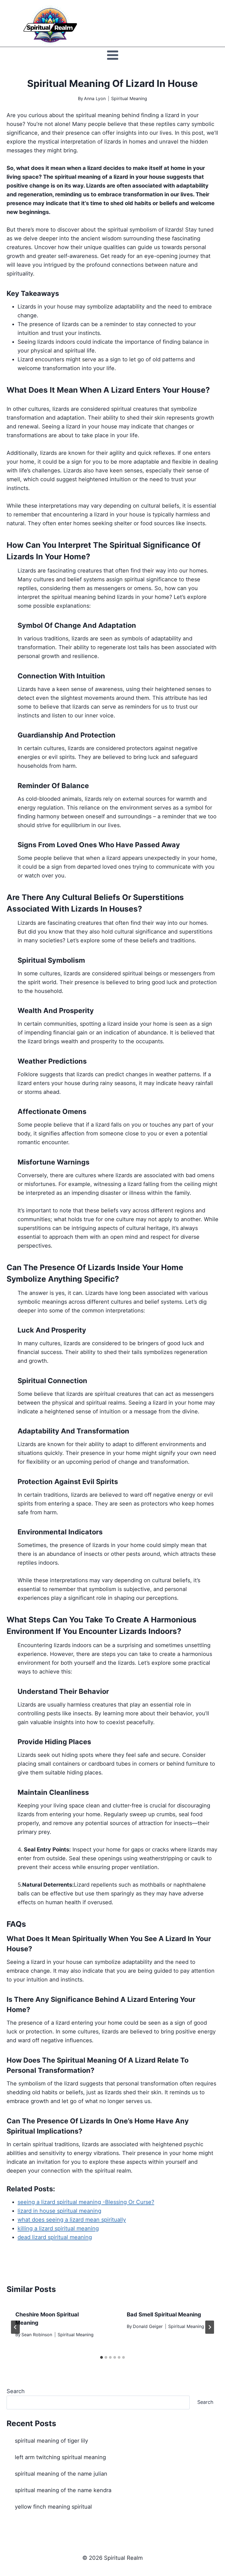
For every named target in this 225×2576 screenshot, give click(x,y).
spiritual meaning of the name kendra (63, 2490)
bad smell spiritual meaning (164, 2314)
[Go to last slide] (15, 2327)
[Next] (210, 2327)
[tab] (102, 2357)
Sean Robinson (37, 2335)
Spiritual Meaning (129, 98)
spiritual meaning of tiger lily (51, 2441)
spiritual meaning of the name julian (61, 2474)
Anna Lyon (95, 98)
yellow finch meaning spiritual (53, 2507)
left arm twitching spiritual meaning (60, 2457)
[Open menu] (113, 55)
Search (16, 2391)
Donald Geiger (148, 2326)
